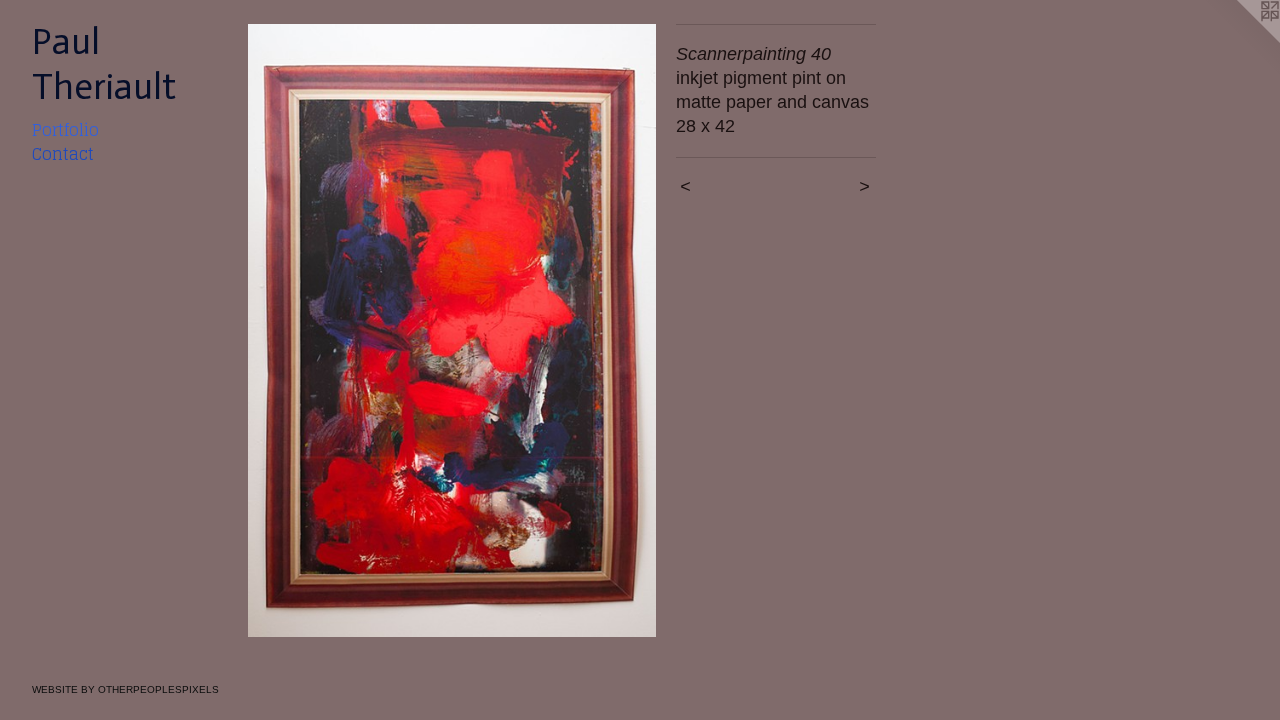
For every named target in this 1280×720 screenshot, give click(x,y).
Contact (63, 154)
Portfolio (65, 130)
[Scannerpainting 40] (452, 330)
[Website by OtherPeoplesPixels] (1240, 40)
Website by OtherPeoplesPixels (125, 689)
